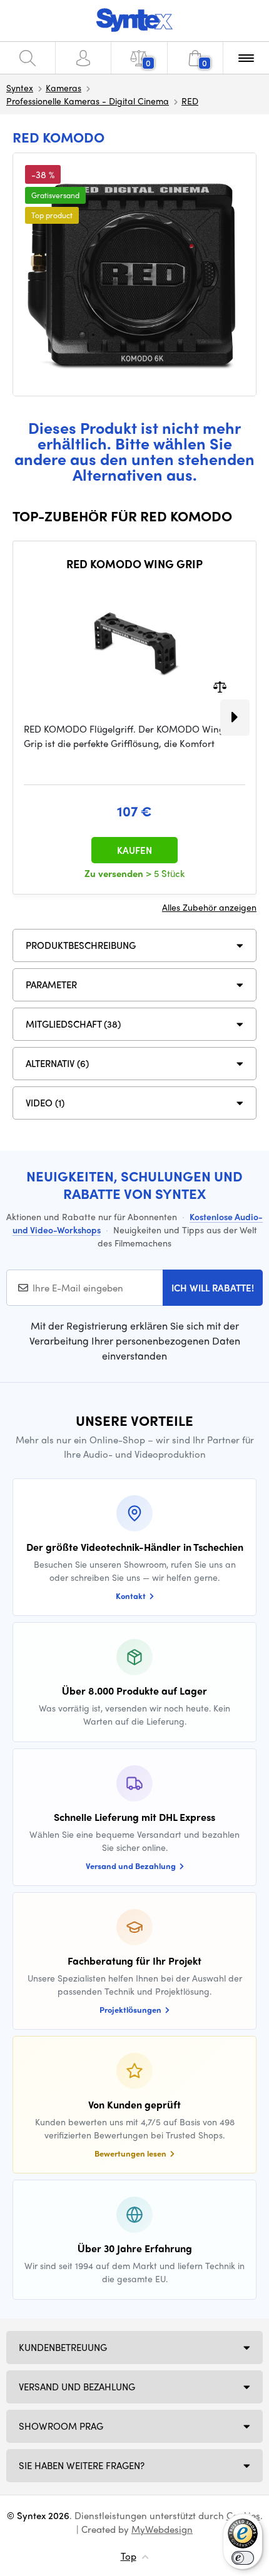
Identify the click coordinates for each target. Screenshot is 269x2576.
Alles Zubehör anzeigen (209, 907)
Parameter (51, 985)
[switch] (243, 2558)
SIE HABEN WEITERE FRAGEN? (82, 2465)
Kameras (63, 88)
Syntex (20, 88)
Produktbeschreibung (81, 945)
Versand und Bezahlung (77, 2387)
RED (190, 101)
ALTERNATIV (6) (57, 1063)
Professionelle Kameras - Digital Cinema (88, 101)
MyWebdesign (162, 2529)
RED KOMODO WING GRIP (134, 564)
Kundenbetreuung (63, 2347)
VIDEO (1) (45, 1103)
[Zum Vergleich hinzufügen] (220, 686)
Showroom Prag (61, 2426)
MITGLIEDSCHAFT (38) (73, 1024)
